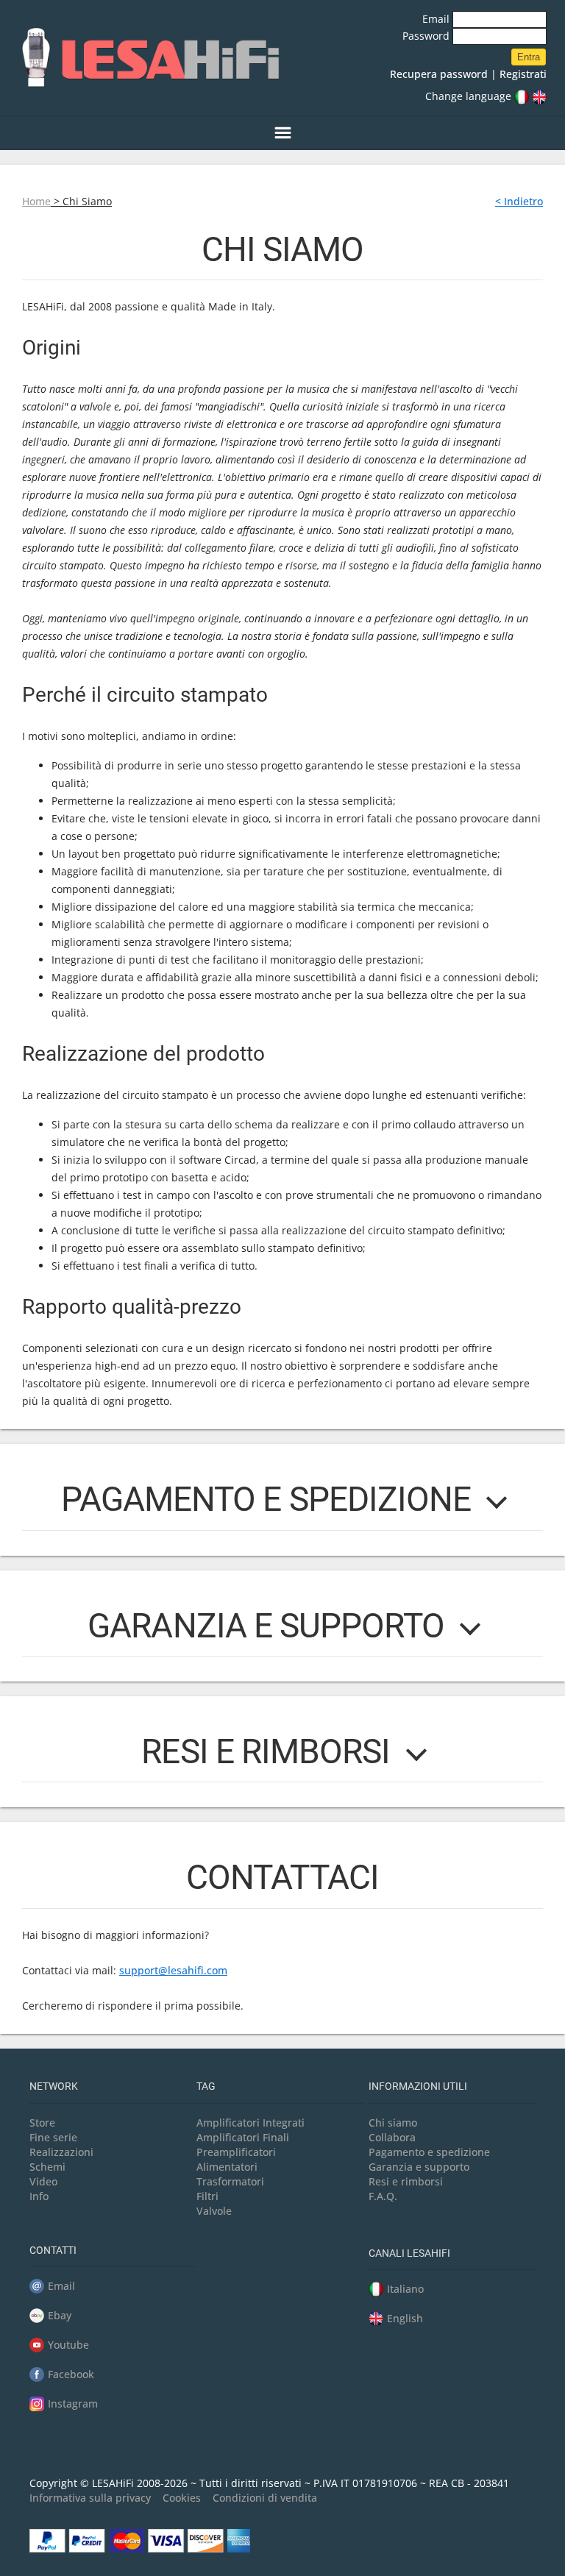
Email (437, 19)
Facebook (71, 2374)
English (405, 2318)
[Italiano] (522, 96)
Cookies (182, 2498)
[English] (539, 96)
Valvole (214, 2211)
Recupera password (439, 74)
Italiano (405, 2289)
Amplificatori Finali (243, 2137)
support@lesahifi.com (173, 1970)
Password (427, 36)
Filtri (207, 2196)
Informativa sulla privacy (90, 2498)
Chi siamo (393, 2123)
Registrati (523, 74)
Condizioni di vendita (265, 2498)
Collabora (392, 2137)
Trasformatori (230, 2181)
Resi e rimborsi (406, 2181)
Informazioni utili (418, 2086)
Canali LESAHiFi (409, 2253)
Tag (206, 2086)
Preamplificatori (236, 2152)
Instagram (73, 2404)
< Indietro (519, 201)
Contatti (53, 2250)
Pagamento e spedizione (429, 2152)
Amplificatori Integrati (250, 2123)
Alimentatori (227, 2167)
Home (36, 201)
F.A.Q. (383, 2196)
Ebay (60, 2315)
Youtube (68, 2345)
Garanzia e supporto (419, 2167)
